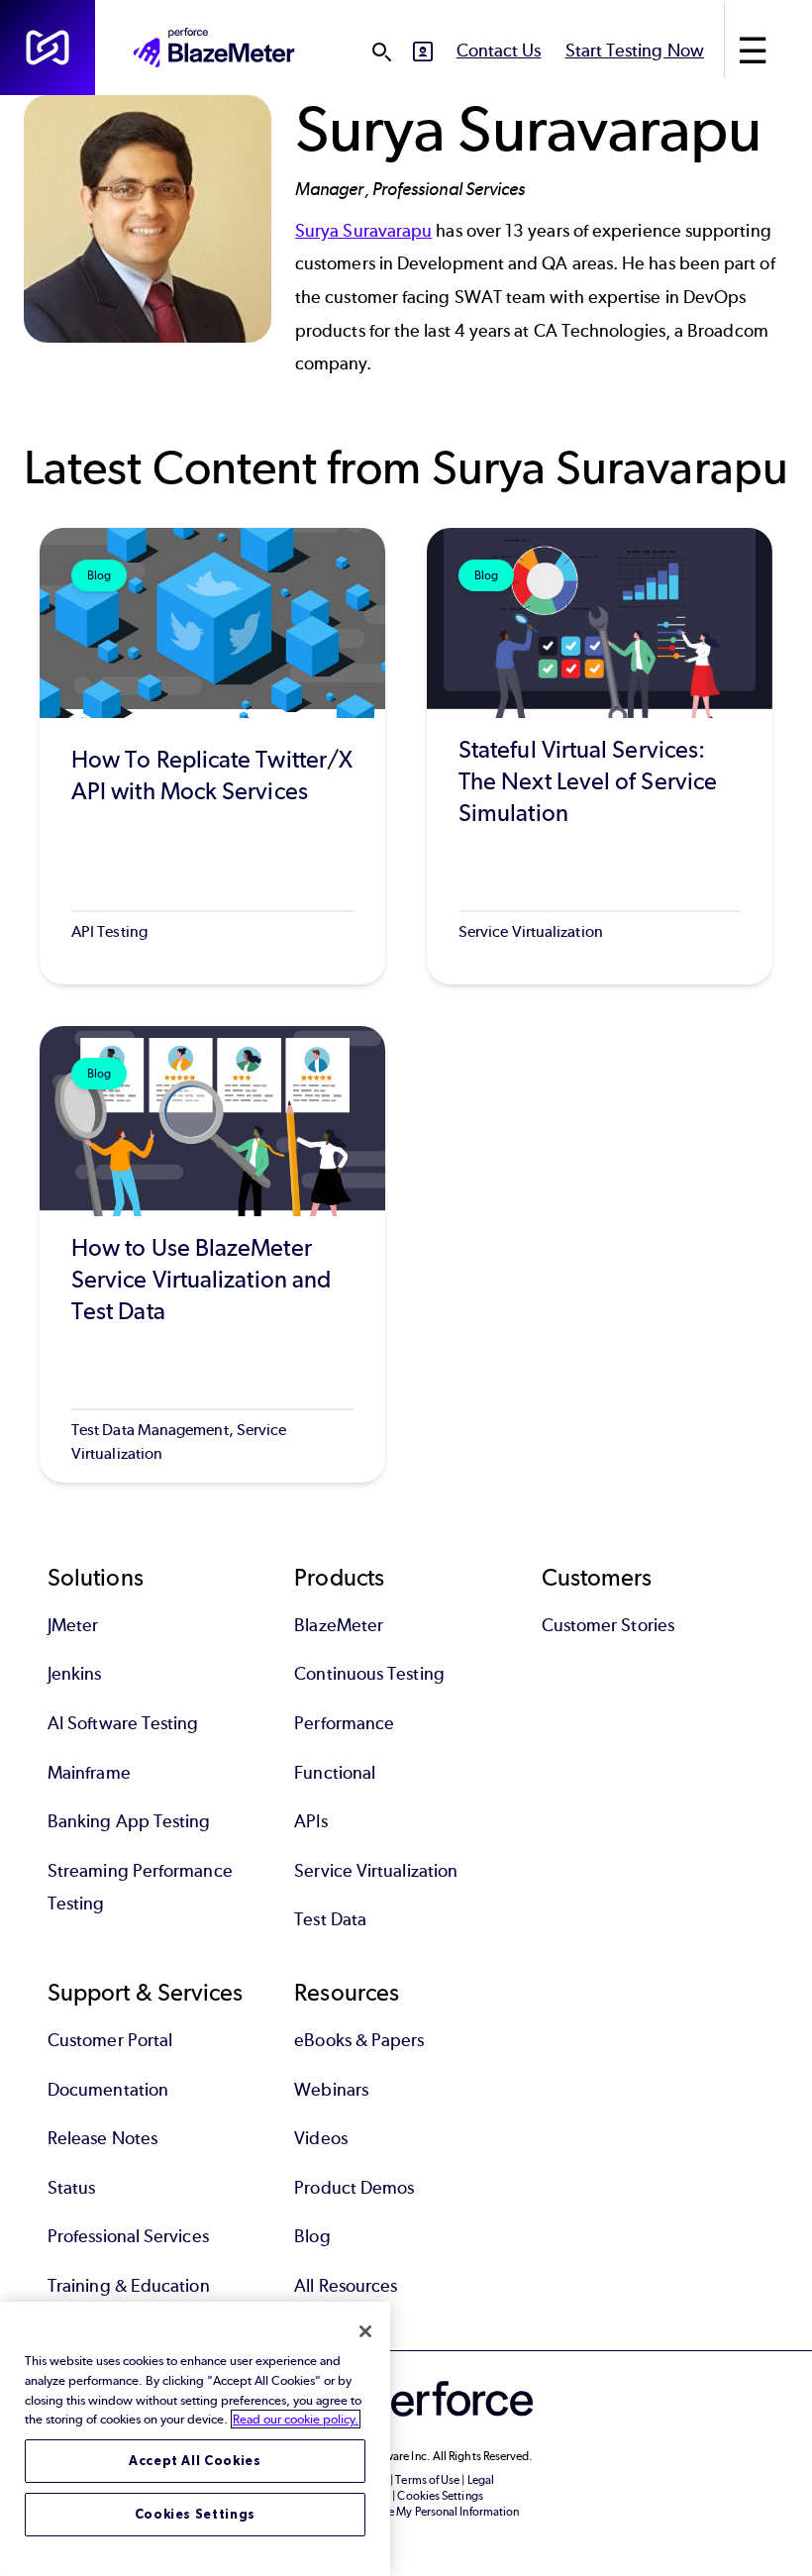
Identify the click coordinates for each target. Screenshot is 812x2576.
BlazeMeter (339, 1625)
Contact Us (499, 51)
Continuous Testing (369, 1674)
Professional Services (128, 2236)
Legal (481, 2480)
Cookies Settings (196, 2514)
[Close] (365, 2331)
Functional (335, 1773)
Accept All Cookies (195, 2461)
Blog (312, 2236)
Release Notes (102, 2138)
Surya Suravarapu (363, 231)
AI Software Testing (123, 1723)
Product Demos (354, 2188)
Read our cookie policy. (296, 2419)
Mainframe (89, 1773)
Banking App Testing (129, 1821)
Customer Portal (110, 2040)
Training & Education (129, 2286)
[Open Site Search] (381, 52)
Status (71, 2188)
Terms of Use (427, 2480)
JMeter (73, 1625)
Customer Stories (608, 1625)
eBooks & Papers (359, 2040)
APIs (310, 1821)
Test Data (330, 1919)
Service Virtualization (376, 1871)
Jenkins (75, 1674)
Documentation (108, 2090)
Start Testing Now (635, 51)
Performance (344, 1723)
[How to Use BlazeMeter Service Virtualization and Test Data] (212, 1254)
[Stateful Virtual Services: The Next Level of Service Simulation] (600, 756)
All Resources (346, 2286)
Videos (320, 2138)
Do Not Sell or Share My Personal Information (406, 2512)
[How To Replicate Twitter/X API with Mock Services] (212, 756)
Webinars (331, 2090)
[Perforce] (48, 48)
